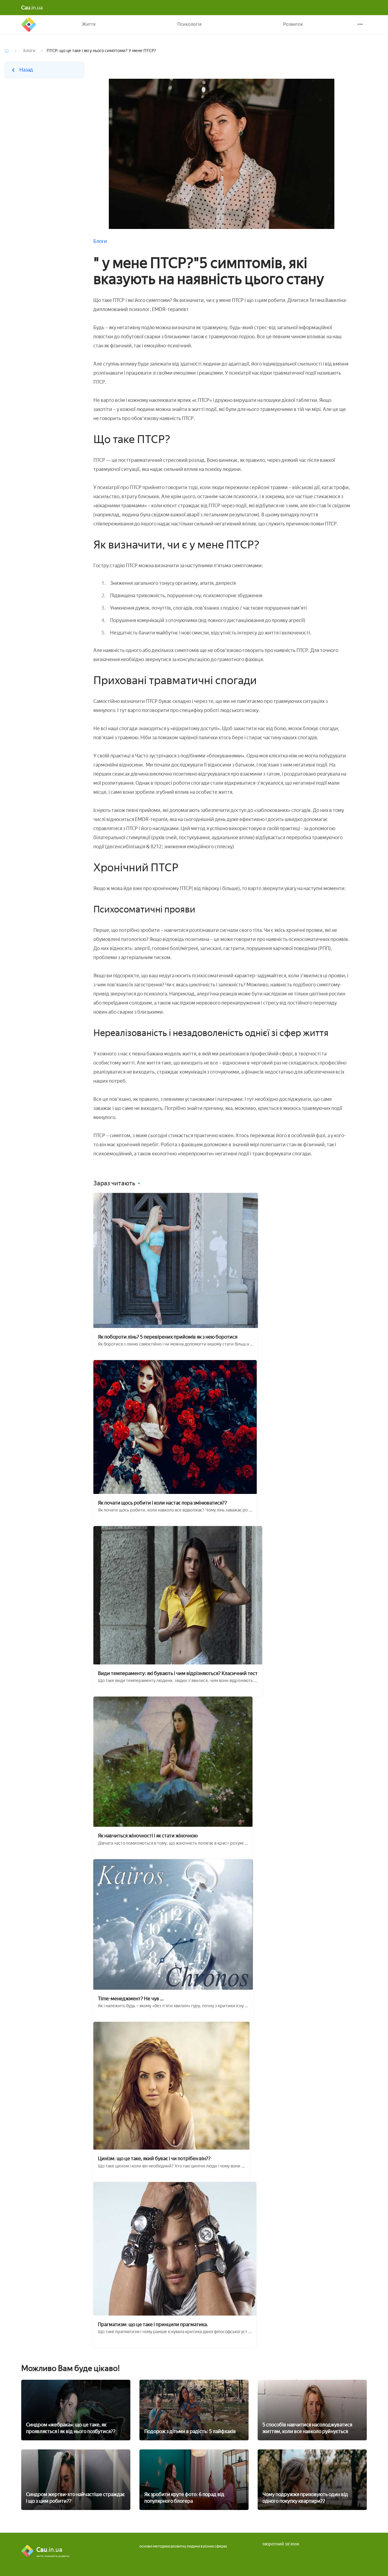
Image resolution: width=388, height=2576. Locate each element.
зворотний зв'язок (281, 2544)
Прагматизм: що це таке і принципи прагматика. (153, 2324)
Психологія (189, 24)
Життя (89, 24)
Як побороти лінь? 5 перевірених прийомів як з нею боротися (168, 1337)
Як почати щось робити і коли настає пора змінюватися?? (162, 1503)
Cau (29, 24)
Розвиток (293, 24)
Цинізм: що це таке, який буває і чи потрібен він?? (154, 2159)
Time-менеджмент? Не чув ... (131, 1999)
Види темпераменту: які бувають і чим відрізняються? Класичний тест (178, 1673)
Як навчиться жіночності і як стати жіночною (148, 1836)
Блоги (29, 51)
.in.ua (32, 8)
